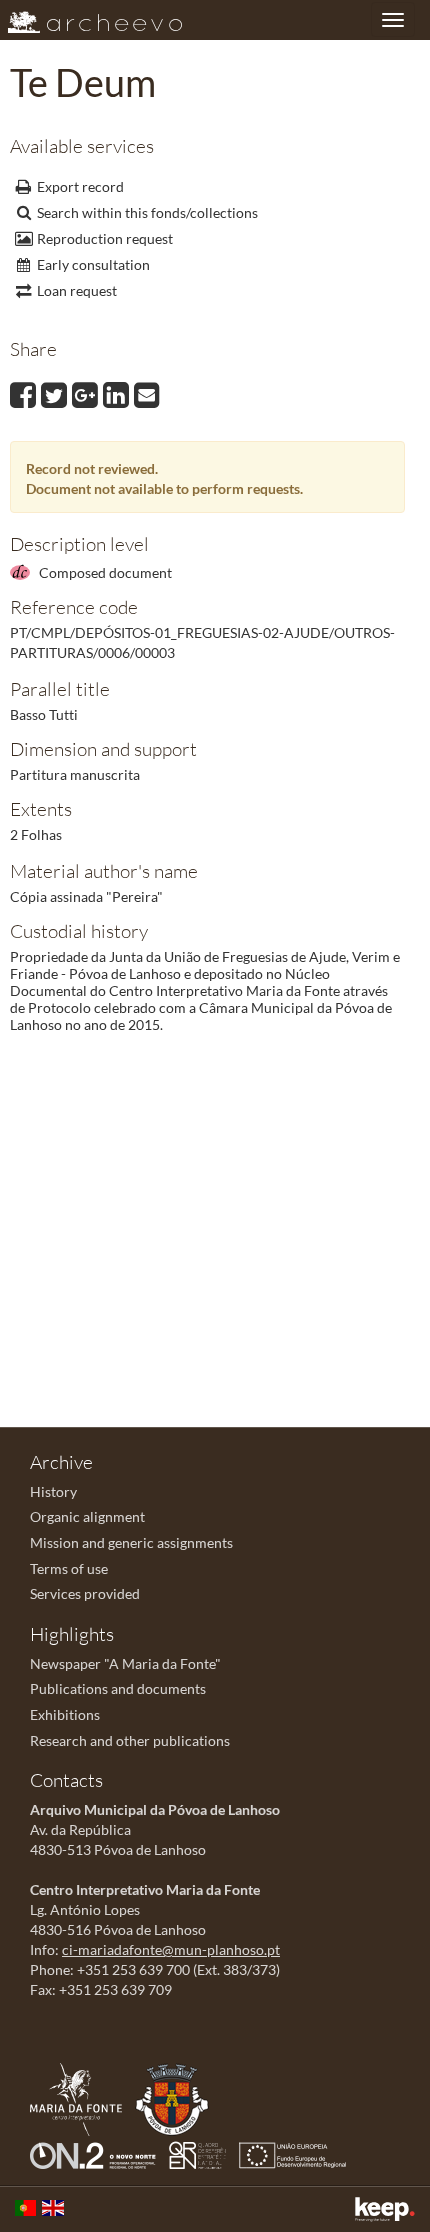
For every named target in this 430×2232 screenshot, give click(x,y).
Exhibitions (65, 1714)
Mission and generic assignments (131, 1542)
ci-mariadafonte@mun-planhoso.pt (171, 1949)
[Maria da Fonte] (81, 2097)
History (53, 1491)
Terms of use (69, 1568)
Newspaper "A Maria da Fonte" (125, 1663)
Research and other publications (130, 1740)
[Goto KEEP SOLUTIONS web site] (385, 2209)
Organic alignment (87, 1516)
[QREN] (202, 2153)
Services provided (85, 1593)
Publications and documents (118, 1688)
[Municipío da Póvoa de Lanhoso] (177, 2097)
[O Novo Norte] (98, 2153)
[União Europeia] (297, 2153)
